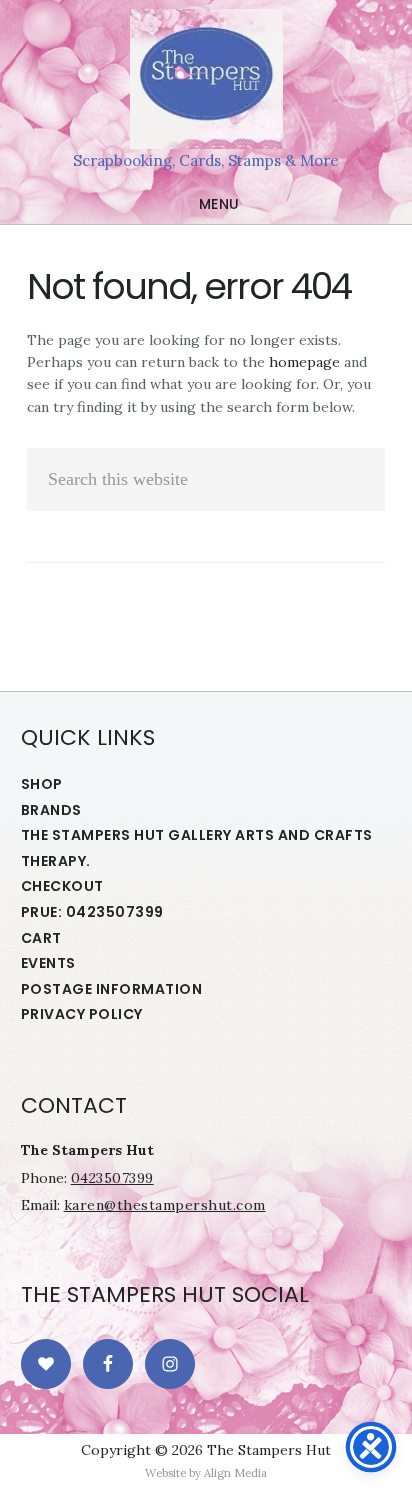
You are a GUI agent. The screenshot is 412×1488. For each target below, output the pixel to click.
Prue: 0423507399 (92, 912)
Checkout (62, 886)
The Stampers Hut (206, 79)
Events (48, 963)
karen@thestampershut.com (165, 1205)
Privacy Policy (82, 1014)
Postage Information (112, 989)
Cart (41, 938)
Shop (42, 784)
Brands (51, 810)
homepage (304, 362)
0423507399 (112, 1178)
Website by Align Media (206, 1473)
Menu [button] (219, 204)
